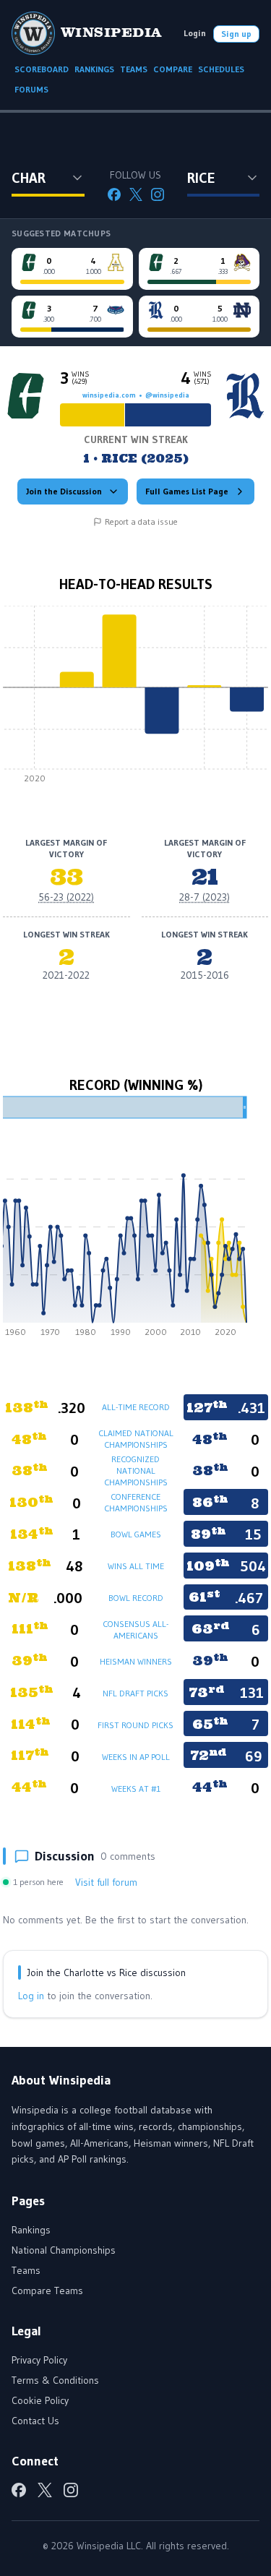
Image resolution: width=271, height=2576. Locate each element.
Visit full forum (106, 1882)
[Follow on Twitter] (136, 194)
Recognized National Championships (136, 1471)
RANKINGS (94, 69)
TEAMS (134, 69)
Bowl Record (136, 1598)
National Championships (64, 2250)
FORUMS (31, 89)
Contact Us (35, 2421)
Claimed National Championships (136, 1439)
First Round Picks (135, 1725)
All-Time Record (136, 1407)
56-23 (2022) (66, 897)
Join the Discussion (64, 491)
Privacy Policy (39, 2360)
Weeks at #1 (136, 1789)
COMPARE (173, 69)
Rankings (31, 2230)
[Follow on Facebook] (114, 194)
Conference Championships (136, 1502)
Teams (26, 2270)
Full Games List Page (187, 491)
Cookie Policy (40, 2400)
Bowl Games (136, 1534)
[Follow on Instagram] (158, 194)
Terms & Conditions (55, 2380)
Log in (31, 1996)
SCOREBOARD (42, 69)
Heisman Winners (136, 1661)
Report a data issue (141, 521)
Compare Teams (47, 2291)
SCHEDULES (221, 69)
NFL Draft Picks (135, 1693)
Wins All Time (136, 1566)
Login (195, 33)
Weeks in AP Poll (136, 1757)
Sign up (236, 34)
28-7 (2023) (205, 897)
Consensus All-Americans (135, 1630)
